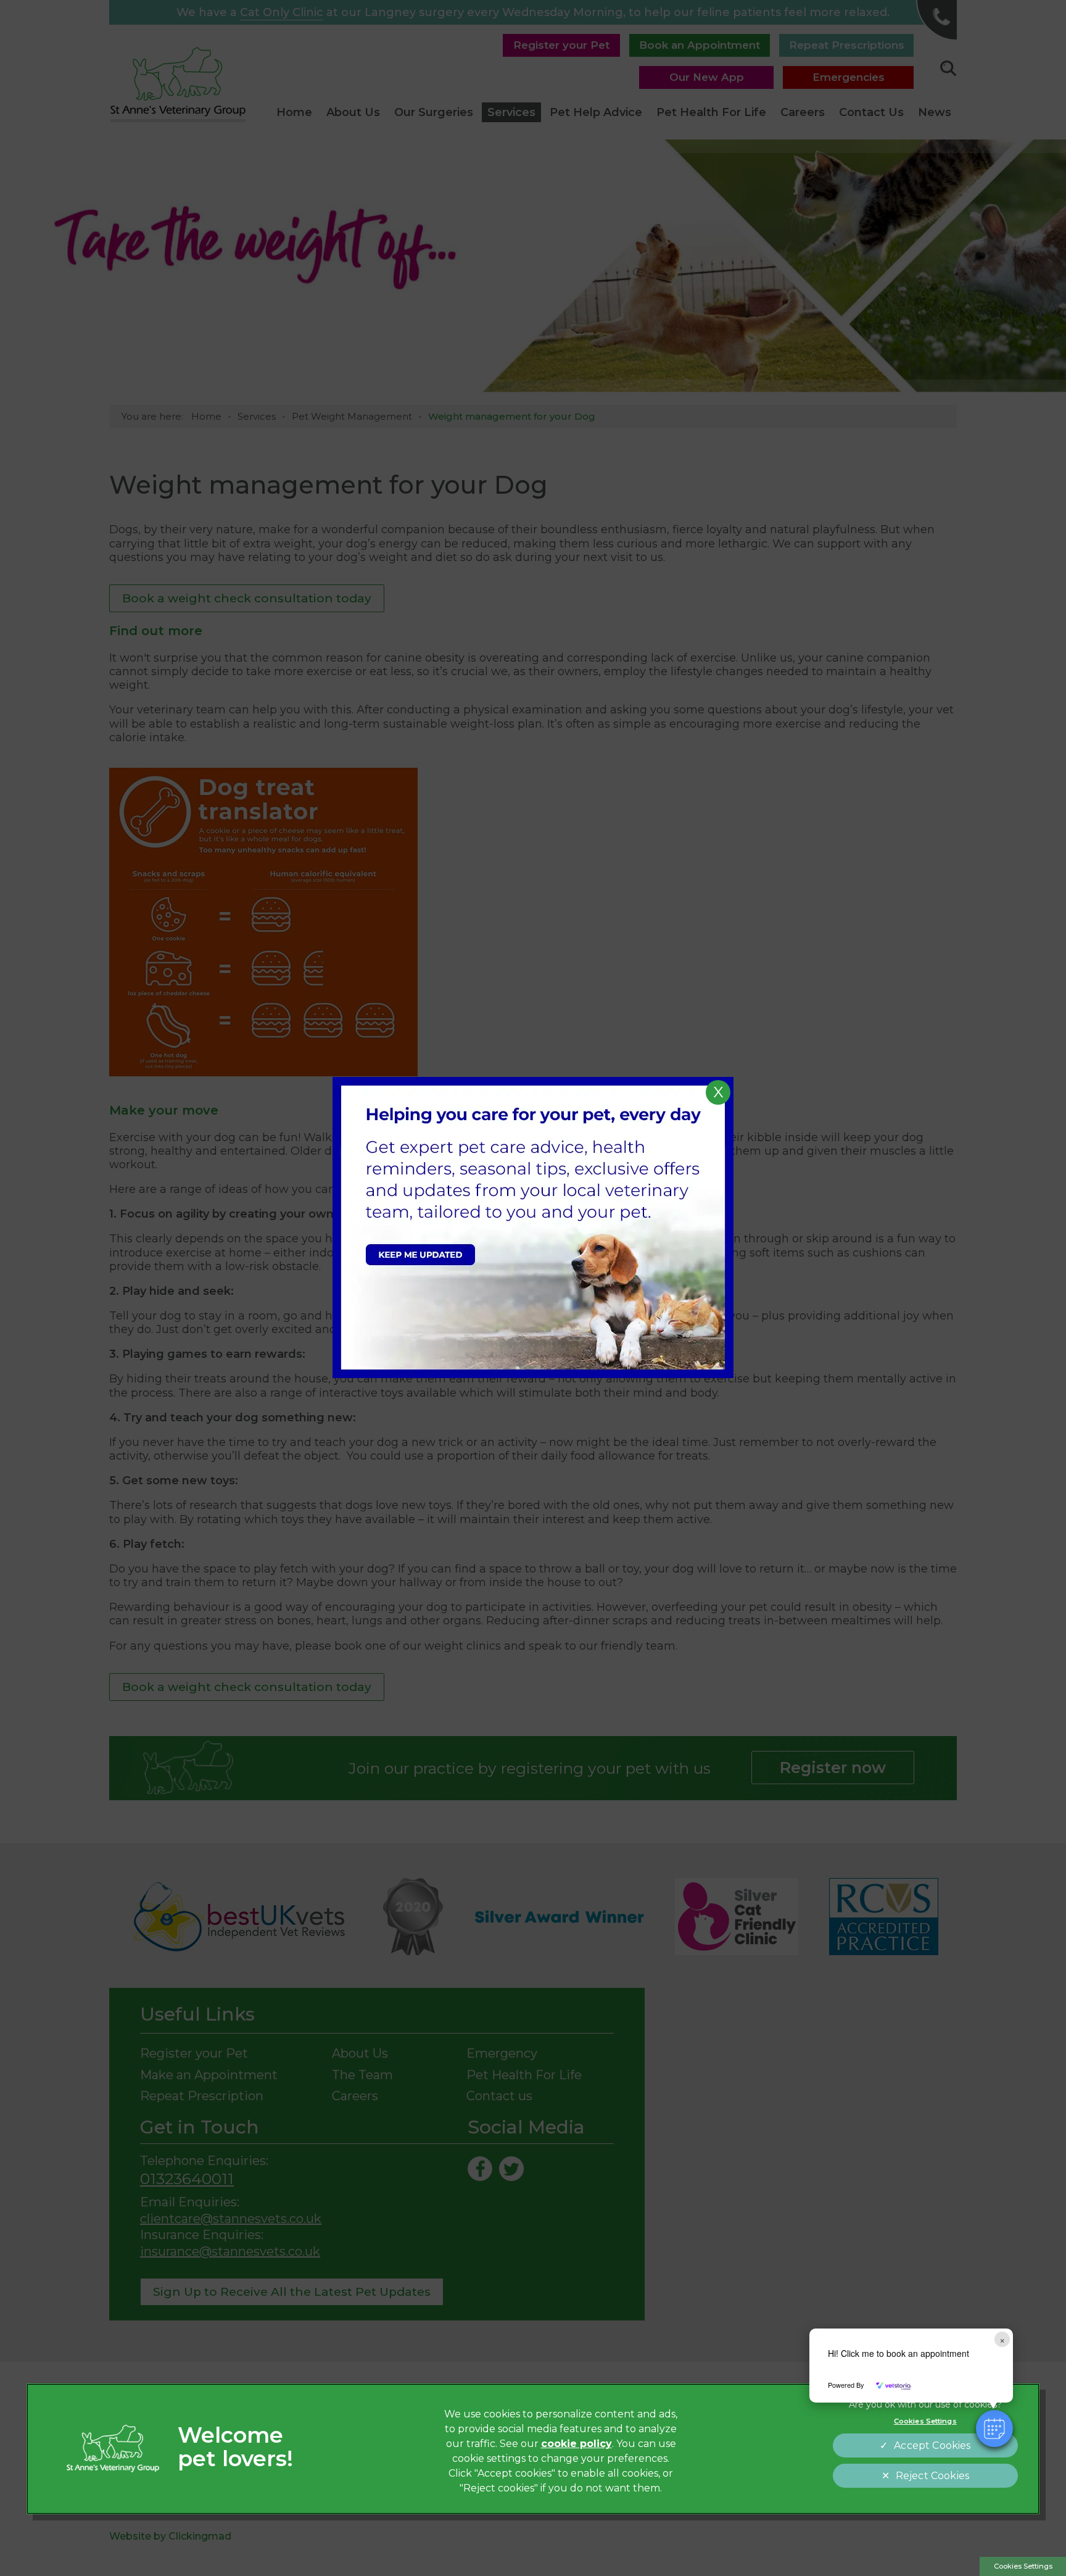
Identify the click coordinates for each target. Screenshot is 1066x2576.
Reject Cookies (932, 2476)
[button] (994, 2429)
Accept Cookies (932, 2445)
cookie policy (576, 2444)
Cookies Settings (1023, 2566)
